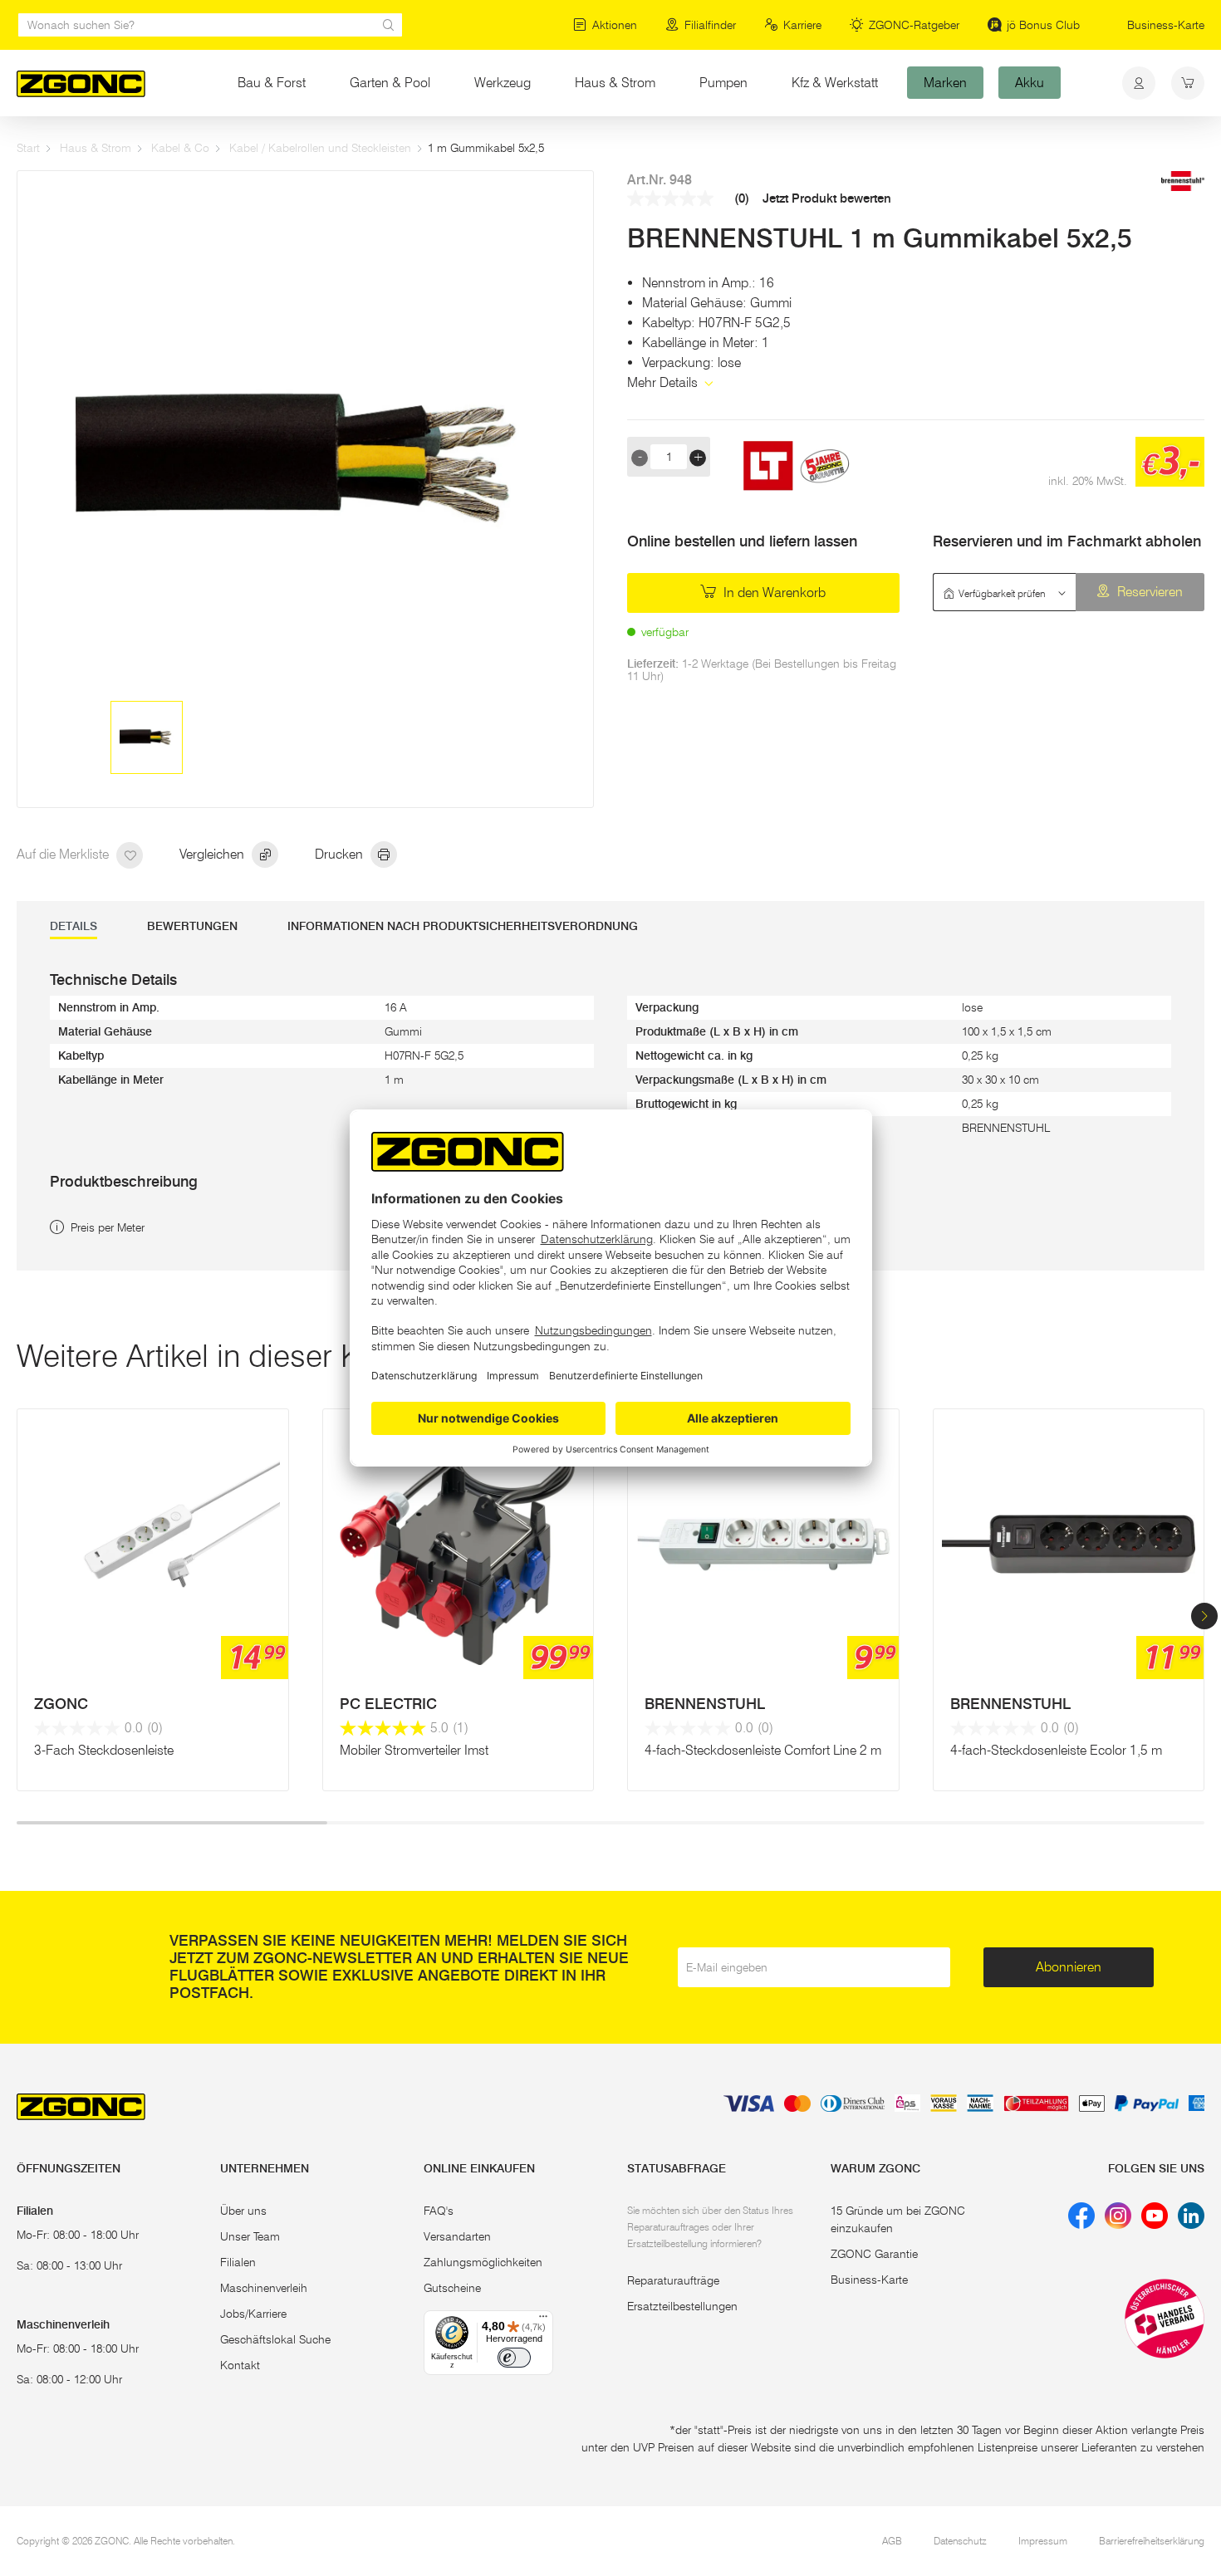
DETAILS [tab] (74, 926)
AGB (892, 2541)
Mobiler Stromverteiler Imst (414, 1750)
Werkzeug (503, 83)
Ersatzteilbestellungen (682, 2306)
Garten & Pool (390, 83)
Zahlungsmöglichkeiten (483, 2262)
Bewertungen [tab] (192, 926)
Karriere (802, 25)
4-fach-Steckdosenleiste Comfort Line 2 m (763, 1750)
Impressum (1043, 2541)
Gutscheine (452, 2288)
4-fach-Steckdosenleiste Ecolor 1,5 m (1056, 1750)
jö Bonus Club (1043, 25)
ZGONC (61, 1704)
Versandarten (457, 2236)
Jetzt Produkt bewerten (827, 199)
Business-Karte (1166, 25)
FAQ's (439, 2211)
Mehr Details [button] (664, 382)
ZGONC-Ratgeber (914, 25)
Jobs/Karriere (253, 2314)
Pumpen (723, 83)
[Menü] (543, 2320)
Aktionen (615, 25)
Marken (945, 83)
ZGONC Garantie (874, 2254)
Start (28, 148)
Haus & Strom (615, 83)
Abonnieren (1069, 1967)
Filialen (238, 2262)
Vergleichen (213, 854)
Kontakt (240, 2365)
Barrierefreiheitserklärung (1152, 2541)
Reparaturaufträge (673, 2280)
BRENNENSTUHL (705, 1704)
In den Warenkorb (773, 593)
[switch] (514, 2358)
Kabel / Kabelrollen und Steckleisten (320, 148)
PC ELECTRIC (388, 1704)
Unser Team (250, 2236)
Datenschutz (960, 2541)
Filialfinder (710, 25)
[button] (1204, 1616)
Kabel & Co (180, 148)
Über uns (243, 2211)
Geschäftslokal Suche (275, 2339)
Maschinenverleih (264, 2288)
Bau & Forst (272, 83)
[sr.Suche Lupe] (389, 25)
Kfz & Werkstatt (835, 83)
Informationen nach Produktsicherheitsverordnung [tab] (463, 926)
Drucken (341, 854)
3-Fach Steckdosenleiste (104, 1750)
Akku (1030, 83)
